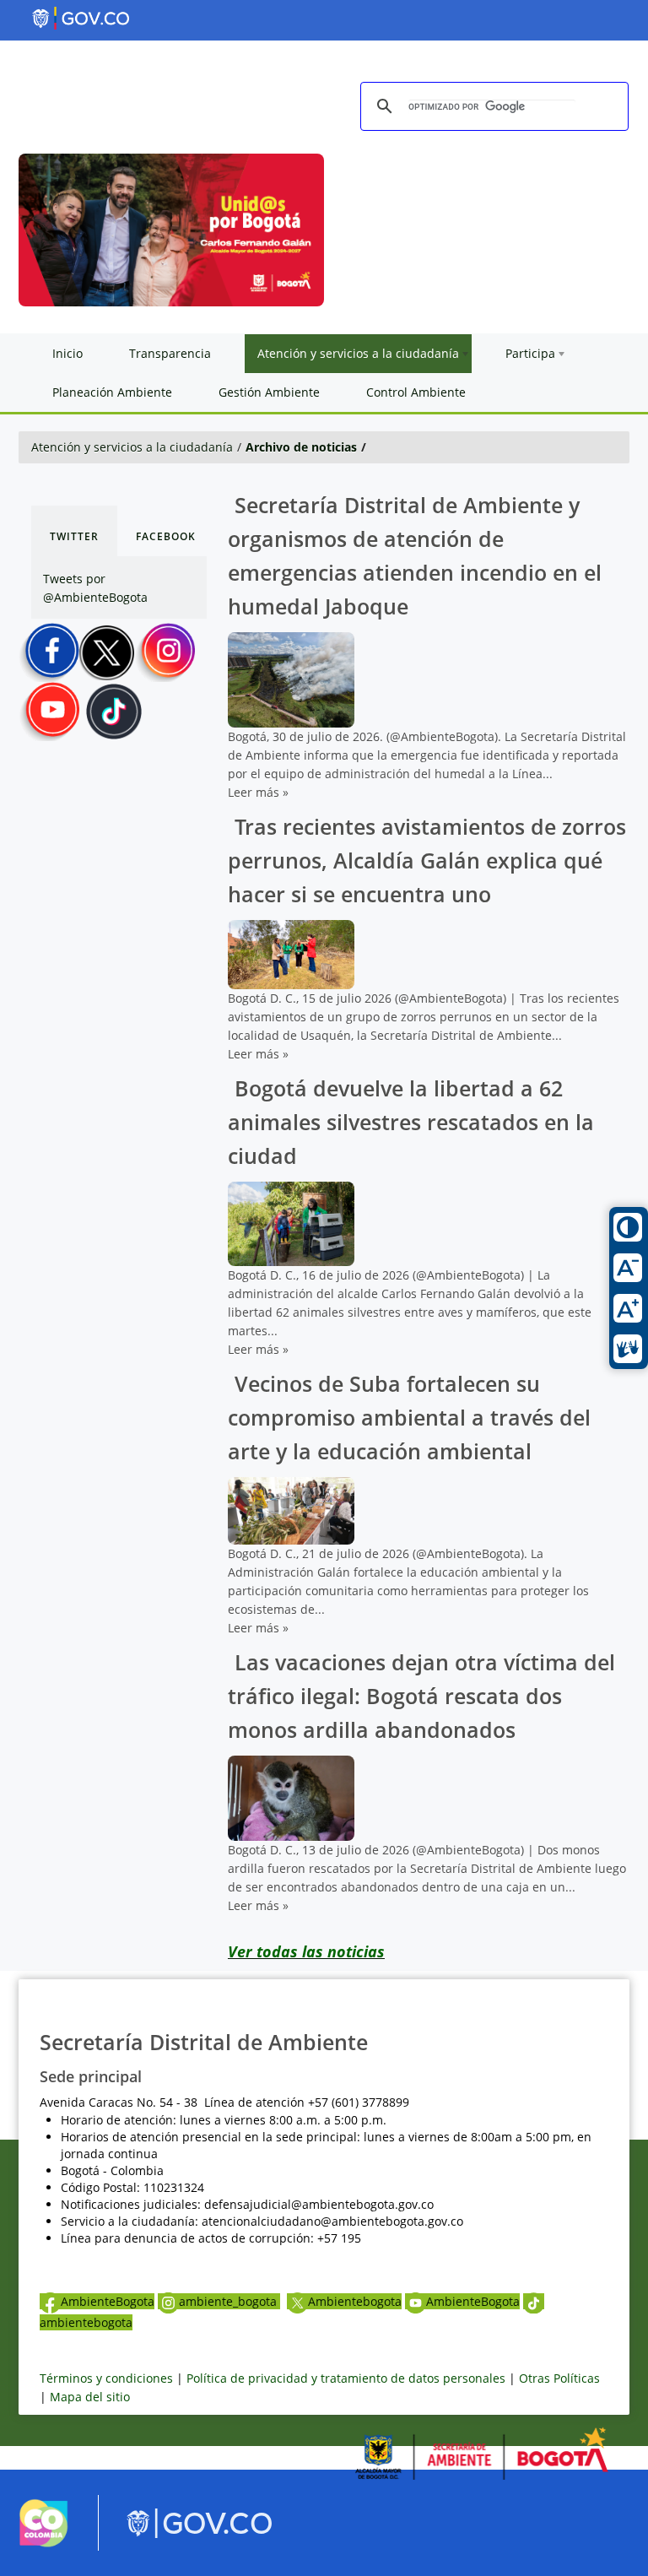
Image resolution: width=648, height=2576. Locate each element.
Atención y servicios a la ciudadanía (132, 447)
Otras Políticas (559, 2378)
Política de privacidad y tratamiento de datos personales (346, 2378)
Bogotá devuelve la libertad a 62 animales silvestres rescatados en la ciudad (411, 1122)
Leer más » (258, 792)
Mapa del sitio (90, 2397)
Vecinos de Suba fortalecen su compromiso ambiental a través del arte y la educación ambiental (409, 1418)
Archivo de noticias (301, 447)
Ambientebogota (355, 2301)
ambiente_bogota (229, 2301)
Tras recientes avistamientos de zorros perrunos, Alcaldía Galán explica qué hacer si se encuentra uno (427, 860)
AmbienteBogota (108, 2301)
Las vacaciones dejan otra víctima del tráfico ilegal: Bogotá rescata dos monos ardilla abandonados (421, 1696)
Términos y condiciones (106, 2378)
